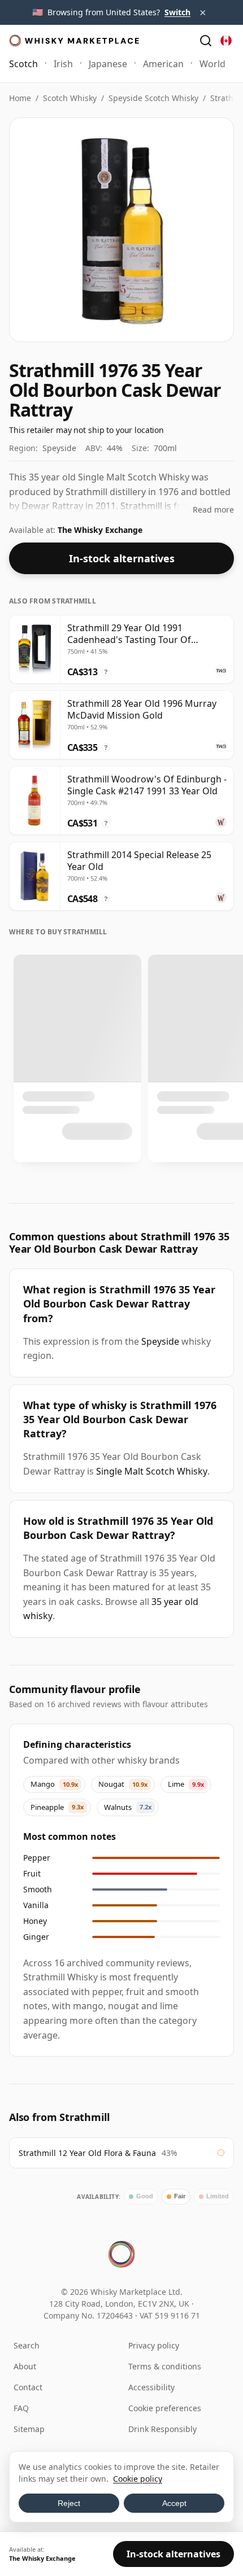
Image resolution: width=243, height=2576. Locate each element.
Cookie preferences (165, 2408)
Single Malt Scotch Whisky (152, 1471)
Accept (174, 2503)
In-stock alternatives (122, 558)
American (163, 64)
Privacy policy (154, 2345)
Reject (69, 2503)
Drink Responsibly (162, 2429)
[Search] (206, 41)
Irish (63, 64)
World (212, 64)
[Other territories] (226, 41)
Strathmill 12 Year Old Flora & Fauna (87, 2153)
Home (20, 98)
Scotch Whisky (70, 98)
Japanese (108, 64)
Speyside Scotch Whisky (153, 98)
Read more (213, 509)
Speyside (160, 1341)
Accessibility (151, 2387)
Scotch (23, 64)
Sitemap (29, 2429)
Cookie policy (138, 2479)
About (25, 2366)
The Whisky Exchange (100, 530)
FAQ (21, 2408)
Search (27, 2345)
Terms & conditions (165, 2366)
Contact (28, 2387)
